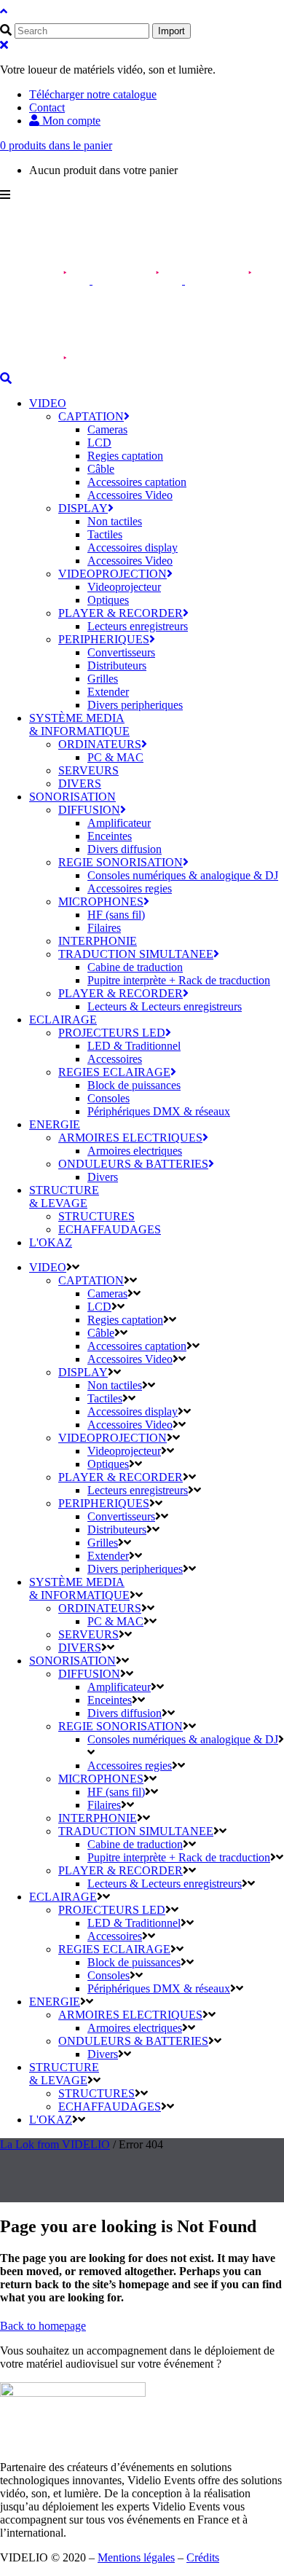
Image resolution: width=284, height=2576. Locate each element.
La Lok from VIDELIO (55, 2144)
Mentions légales (136, 2557)
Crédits (203, 2557)
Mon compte (70, 121)
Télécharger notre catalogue (93, 94)
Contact (47, 107)
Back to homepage (43, 2326)
